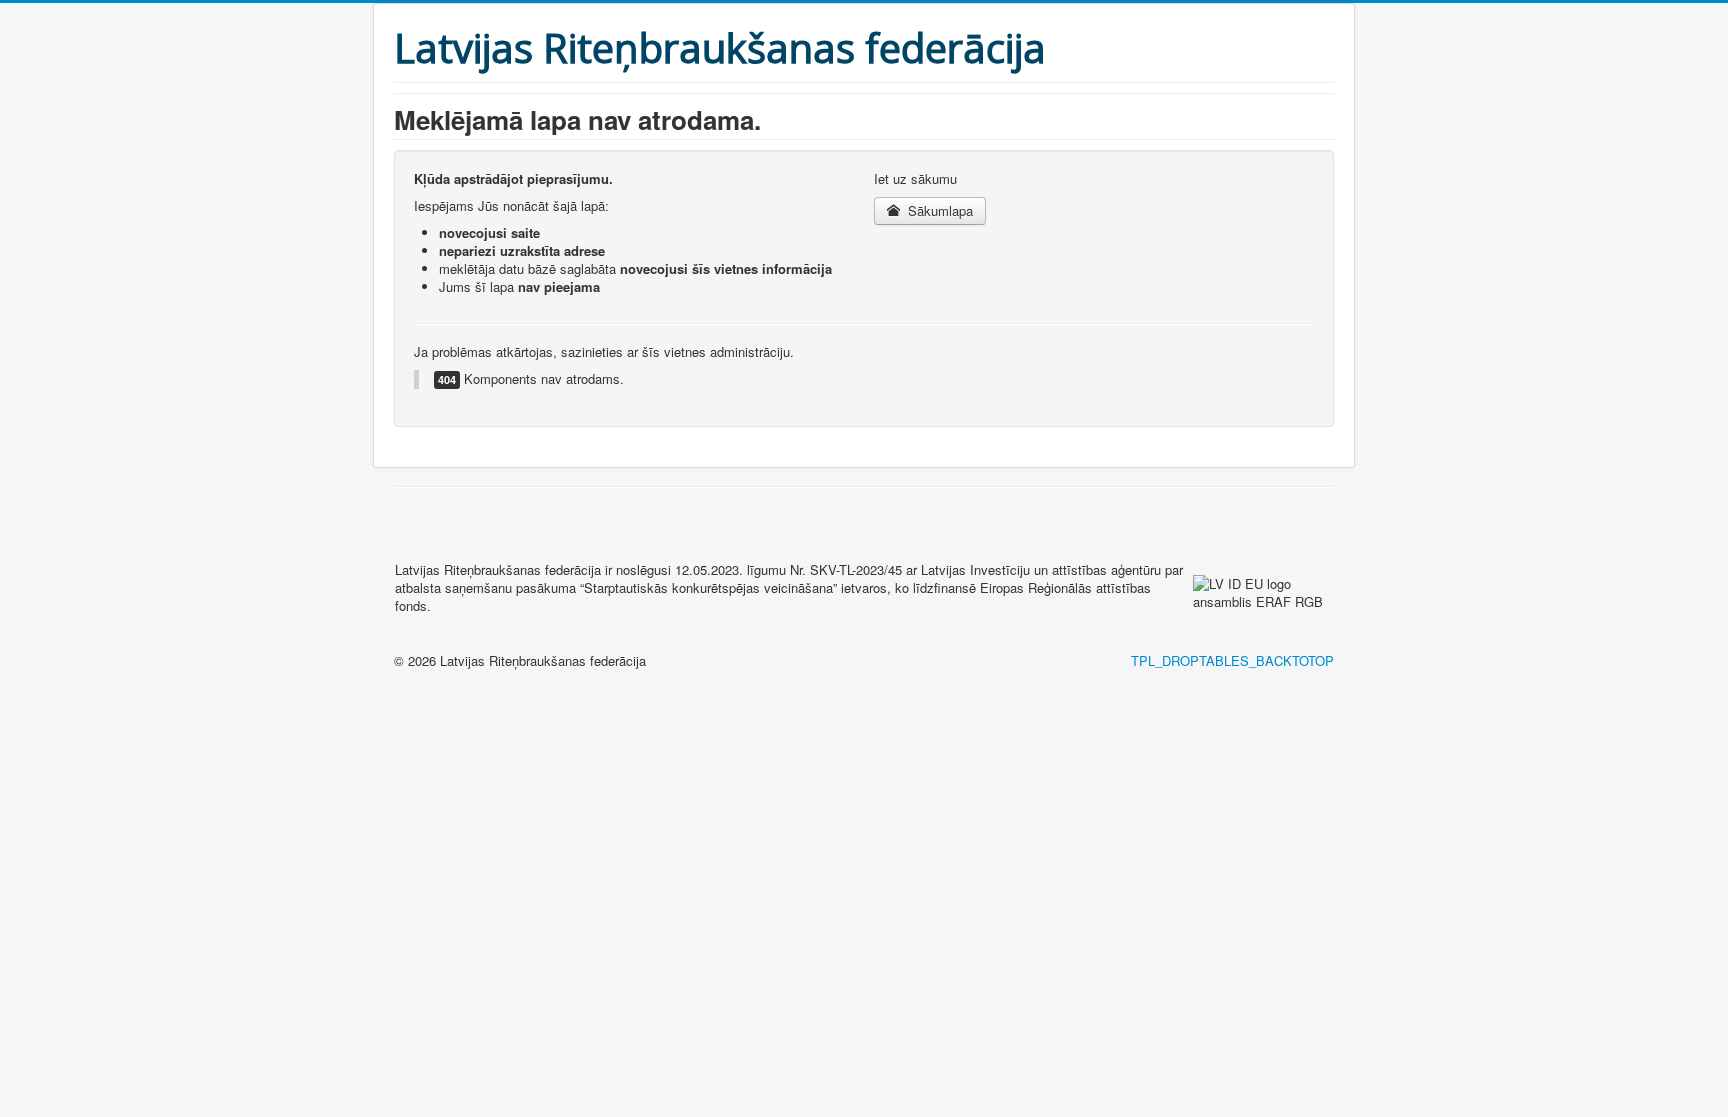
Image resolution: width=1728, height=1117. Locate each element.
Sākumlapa (938, 210)
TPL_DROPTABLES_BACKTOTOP (1232, 660)
